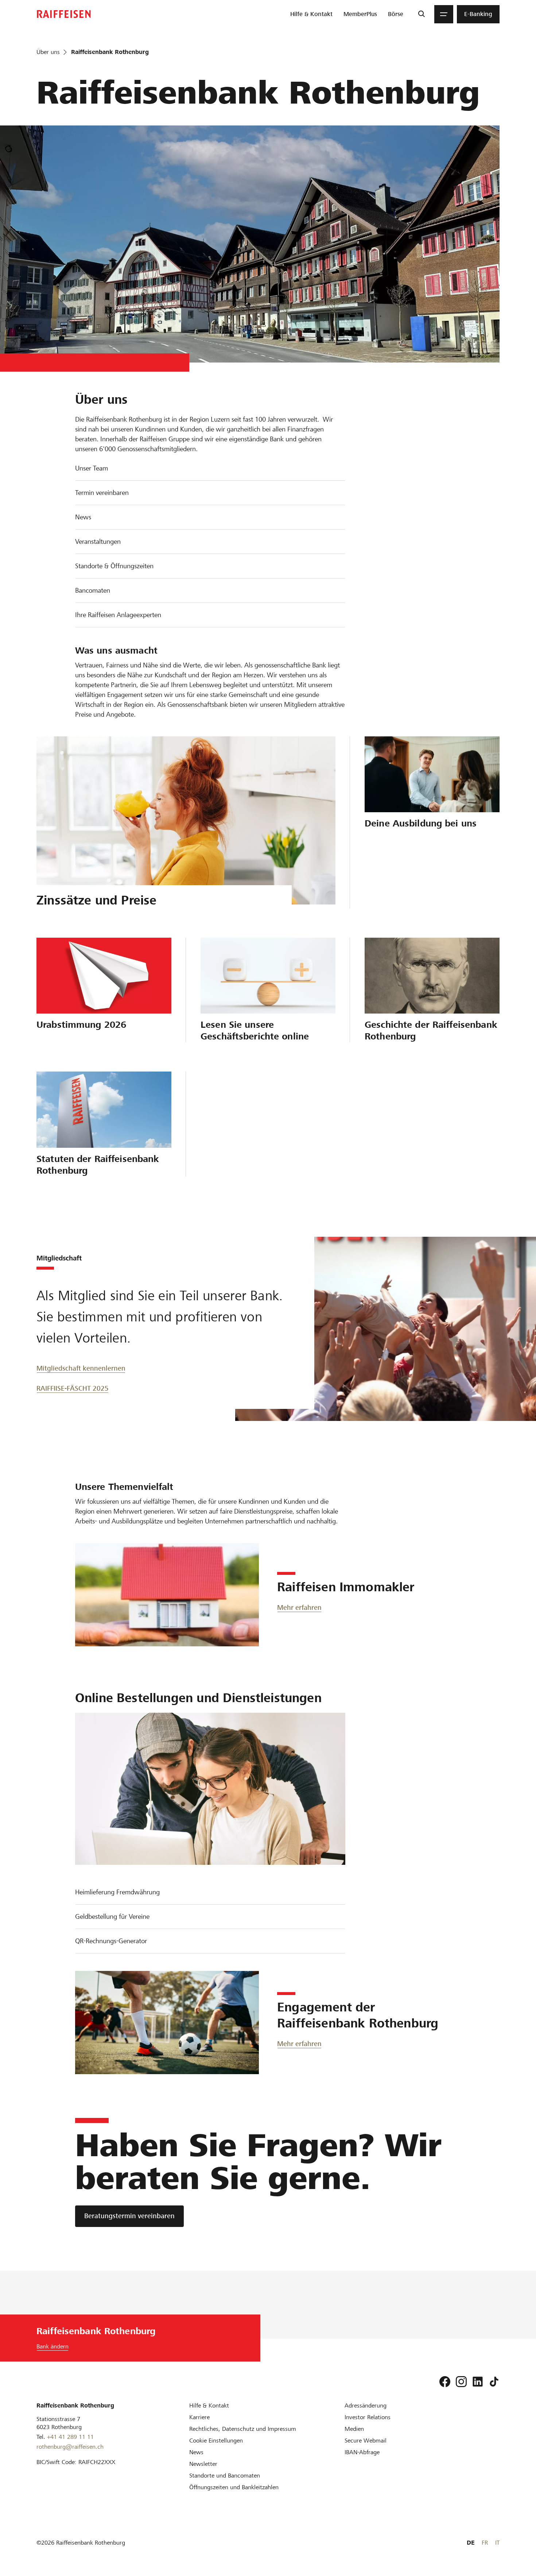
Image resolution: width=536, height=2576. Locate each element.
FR (485, 2543)
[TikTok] (494, 2382)
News (83, 517)
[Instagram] (461, 2382)
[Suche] (421, 14)
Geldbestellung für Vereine (112, 1916)
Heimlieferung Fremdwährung (117, 1892)
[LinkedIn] (478, 2382)
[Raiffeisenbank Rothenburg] (64, 14)
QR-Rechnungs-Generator (111, 1941)
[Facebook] (445, 2382)
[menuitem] (311, 14)
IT (497, 2543)
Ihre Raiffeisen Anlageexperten (118, 615)
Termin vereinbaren (102, 493)
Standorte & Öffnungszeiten (114, 566)
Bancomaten (93, 590)
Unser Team (92, 468)
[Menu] (444, 14)
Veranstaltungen (98, 541)
